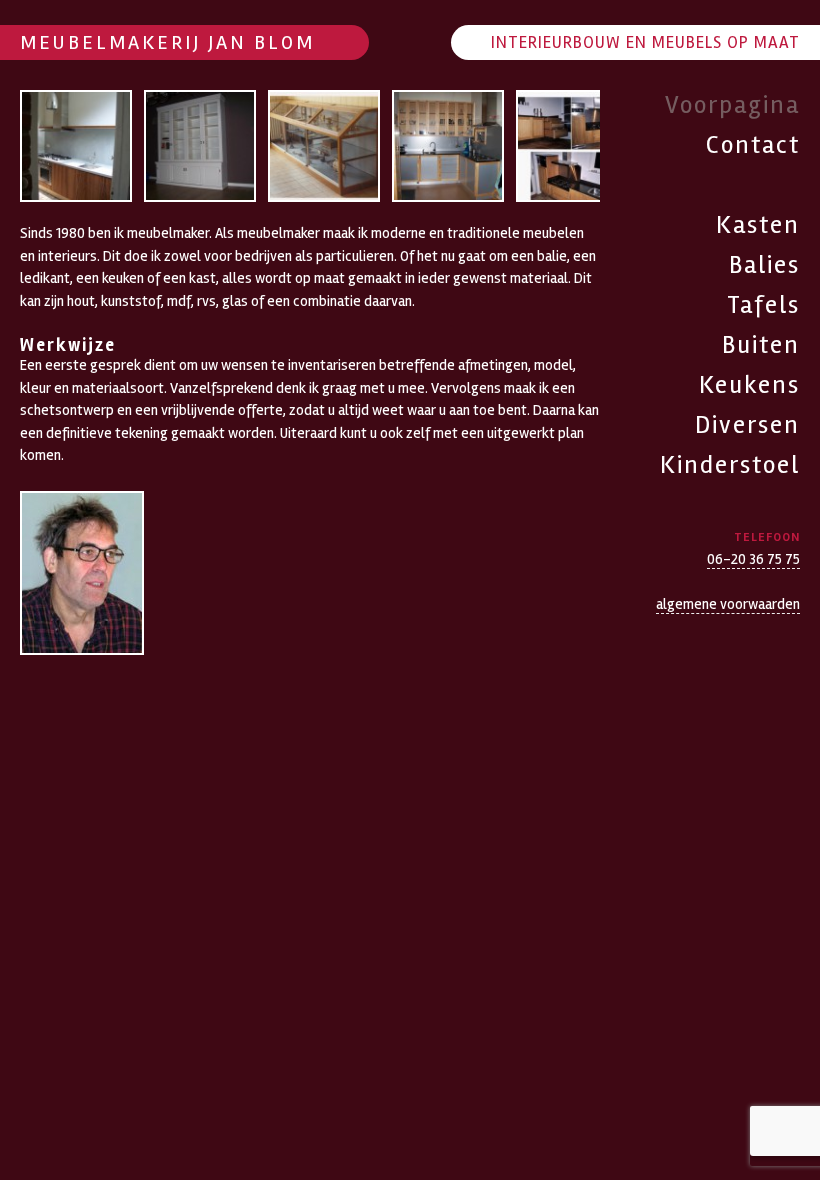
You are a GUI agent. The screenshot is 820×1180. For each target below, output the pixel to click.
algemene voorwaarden (728, 604)
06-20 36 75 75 (753, 559)
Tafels (763, 305)
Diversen (747, 425)
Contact (753, 145)
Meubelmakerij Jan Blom (167, 42)
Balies (764, 265)
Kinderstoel (730, 465)
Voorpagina (732, 105)
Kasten (758, 225)
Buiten (761, 345)
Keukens (749, 385)
